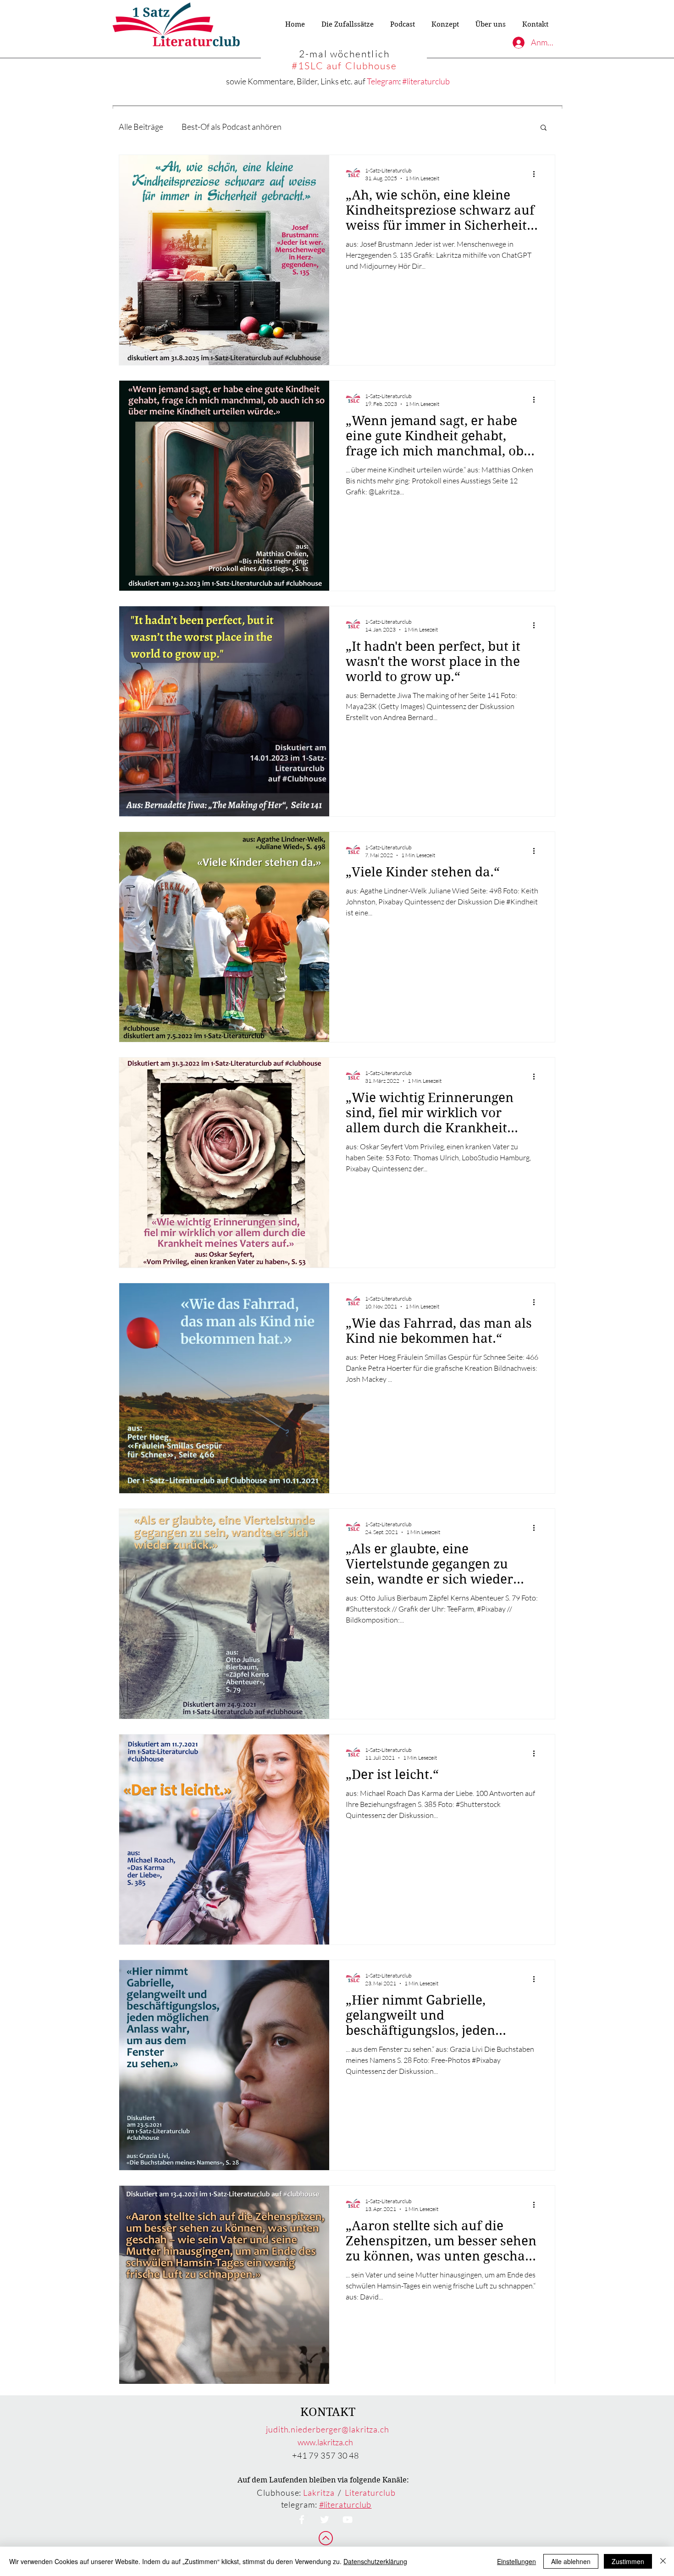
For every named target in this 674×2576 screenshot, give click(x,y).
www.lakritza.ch (325, 2442)
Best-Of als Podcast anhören (232, 127)
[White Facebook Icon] (302, 2520)
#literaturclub (426, 81)
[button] (544, 128)
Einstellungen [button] (517, 2561)
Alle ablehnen (571, 2561)
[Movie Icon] (348, 2520)
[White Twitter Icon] (325, 2520)
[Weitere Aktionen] (537, 174)
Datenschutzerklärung (375, 2561)
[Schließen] (663, 2561)
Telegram (383, 81)
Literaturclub (370, 2493)
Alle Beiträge (141, 127)
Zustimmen (628, 2561)
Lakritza (319, 2493)
